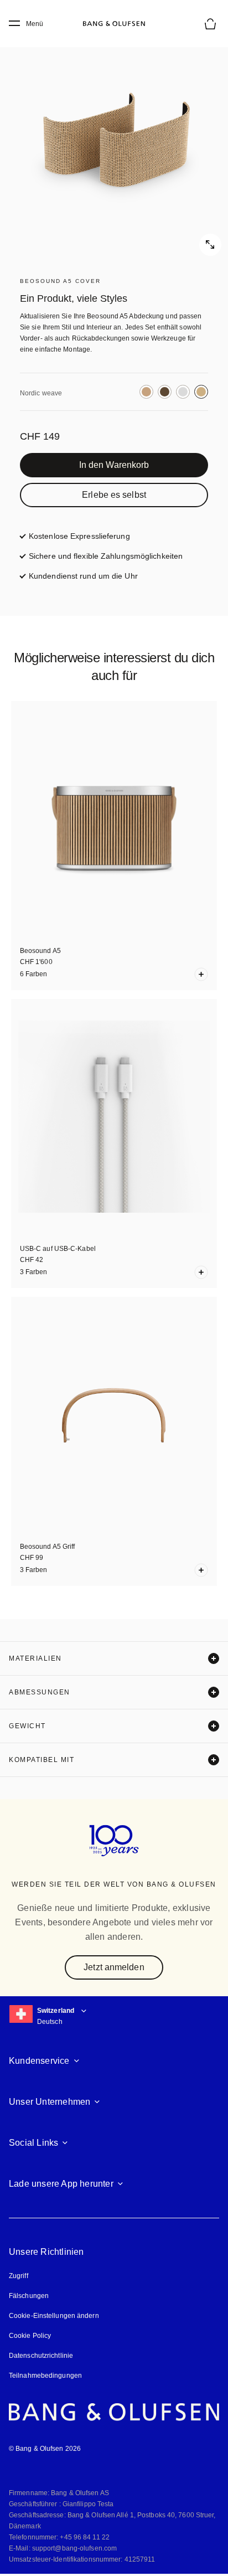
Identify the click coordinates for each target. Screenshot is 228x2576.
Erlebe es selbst (114, 495)
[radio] (146, 392)
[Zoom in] (114, 142)
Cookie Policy (30, 2336)
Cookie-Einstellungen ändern (54, 2316)
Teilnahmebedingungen (45, 2376)
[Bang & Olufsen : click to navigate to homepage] (114, 24)
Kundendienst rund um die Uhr (83, 576)
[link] (114, 465)
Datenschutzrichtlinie (41, 2356)
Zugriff (20, 2276)
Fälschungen (29, 2296)
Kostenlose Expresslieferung (79, 536)
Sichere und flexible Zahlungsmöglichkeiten (106, 556)
